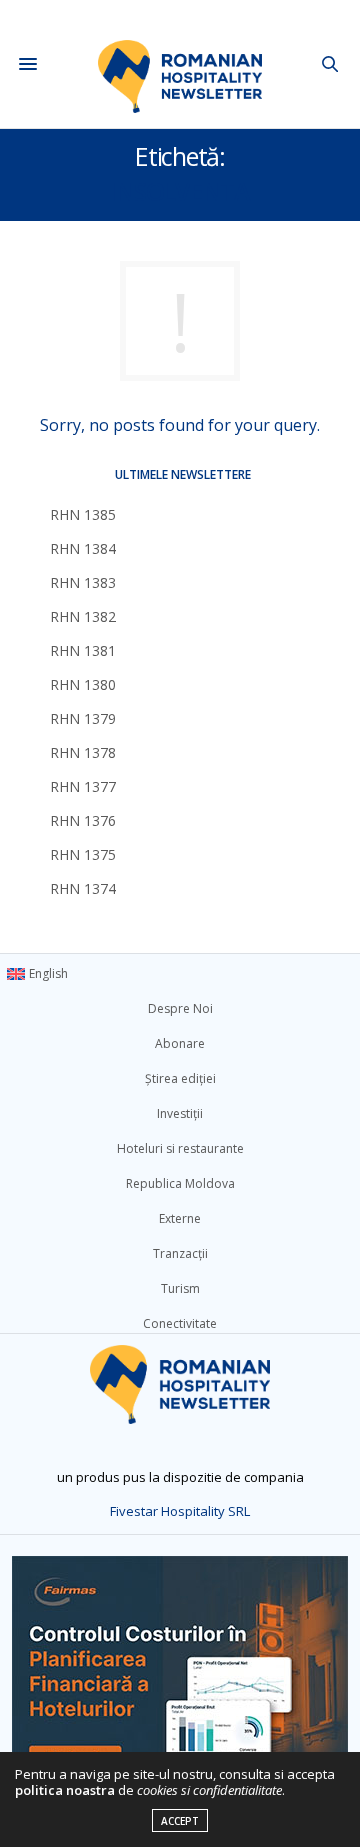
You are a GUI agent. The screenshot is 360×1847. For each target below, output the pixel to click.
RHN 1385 (83, 514)
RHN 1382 (83, 616)
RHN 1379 (83, 718)
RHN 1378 (83, 752)
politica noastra (65, 1790)
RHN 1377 (83, 786)
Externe (180, 1218)
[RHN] (180, 64)
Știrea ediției (180, 1078)
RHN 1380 (83, 684)
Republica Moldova (180, 1183)
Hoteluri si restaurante (180, 1148)
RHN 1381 (83, 650)
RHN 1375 (83, 854)
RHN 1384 (83, 548)
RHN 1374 (83, 888)
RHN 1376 (83, 820)
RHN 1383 (83, 582)
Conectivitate (180, 1323)
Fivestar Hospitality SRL (180, 1511)
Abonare (180, 1043)
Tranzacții (180, 1253)
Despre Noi (180, 1008)
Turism (180, 1288)
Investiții (180, 1113)
